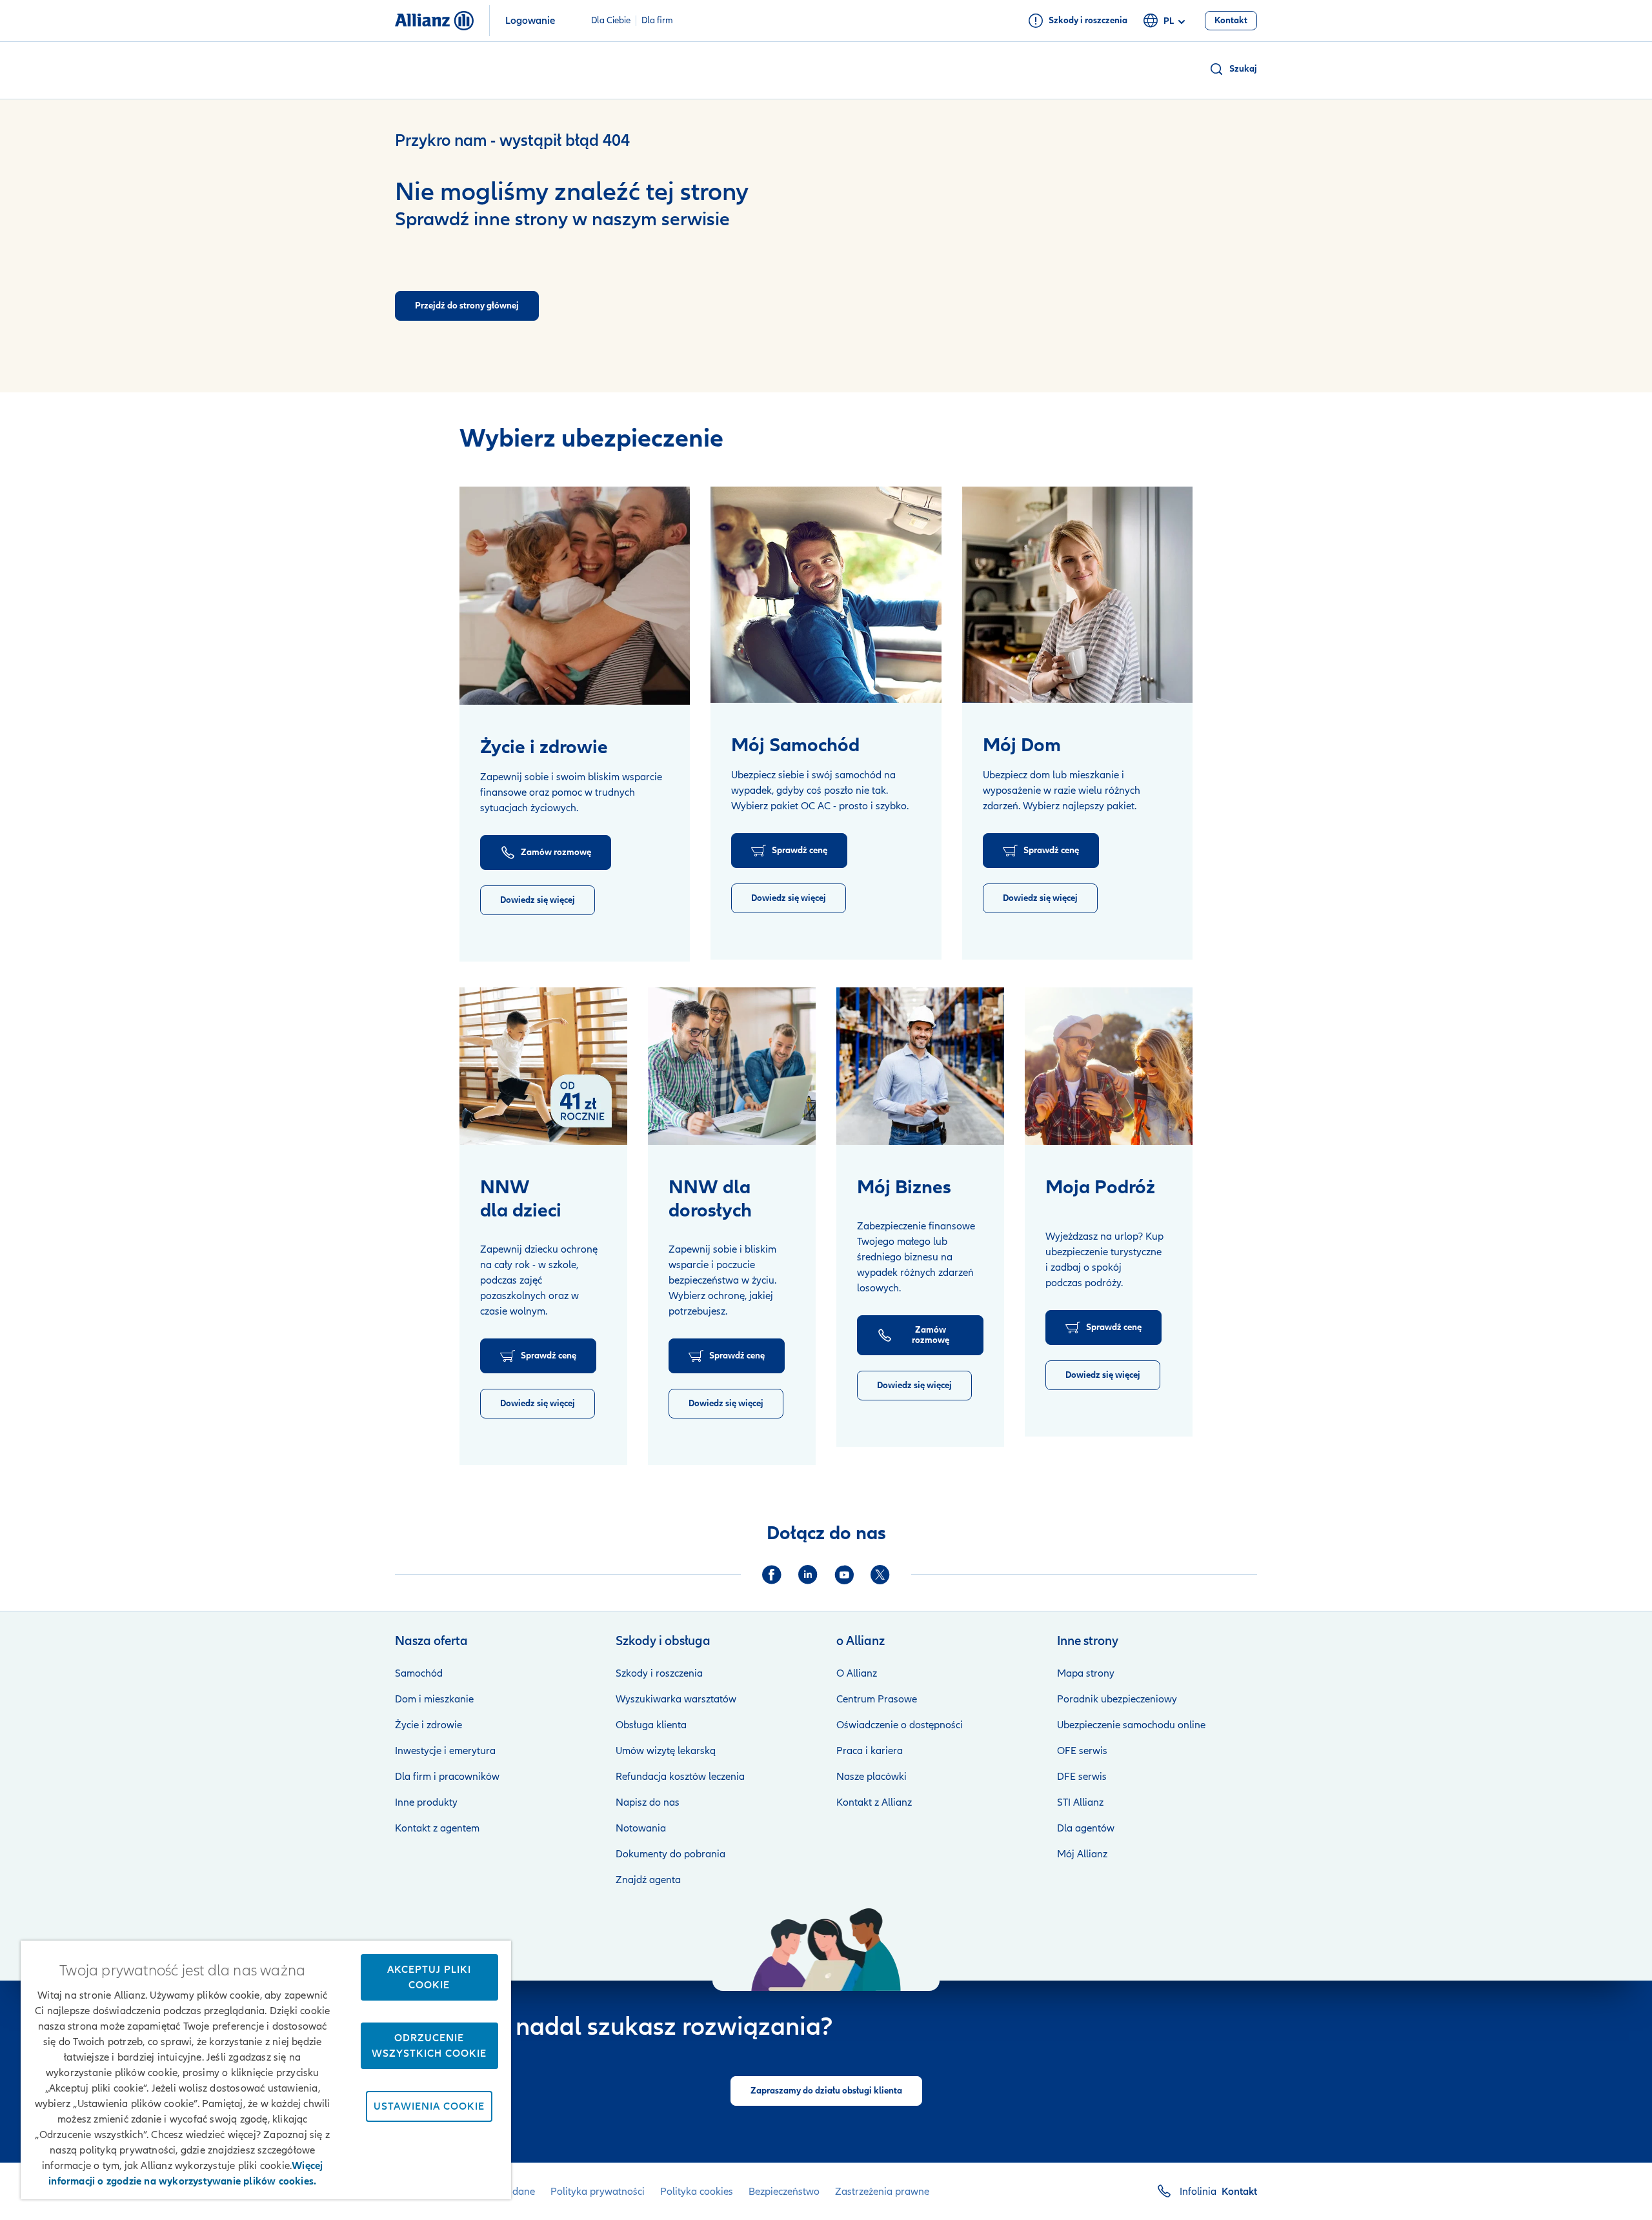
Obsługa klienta (651, 1725)
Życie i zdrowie (428, 1725)
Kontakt (1239, 2192)
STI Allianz (1080, 1802)
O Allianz (857, 1673)
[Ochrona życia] (575, 596)
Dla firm (657, 21)
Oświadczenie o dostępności (900, 1725)
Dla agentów (1086, 1828)
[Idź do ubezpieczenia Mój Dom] (1077, 595)
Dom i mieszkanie (434, 1699)
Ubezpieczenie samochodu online (1131, 1725)
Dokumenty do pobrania (670, 1854)
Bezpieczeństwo (784, 2192)
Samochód (419, 1673)
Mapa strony (1086, 1673)
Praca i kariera (870, 1751)
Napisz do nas (648, 1802)
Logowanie (530, 21)
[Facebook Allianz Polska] (772, 1575)
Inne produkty (426, 1802)
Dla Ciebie (611, 21)
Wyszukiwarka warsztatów (676, 1699)
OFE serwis (1082, 1751)
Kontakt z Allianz (874, 1802)
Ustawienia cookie (429, 2106)
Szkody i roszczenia (659, 1673)
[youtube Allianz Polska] (844, 1575)
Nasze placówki (871, 1777)
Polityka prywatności (598, 2192)
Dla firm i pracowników (447, 1777)
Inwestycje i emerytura (445, 1751)
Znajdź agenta (648, 1880)
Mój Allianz (1082, 1854)
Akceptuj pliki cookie (429, 1977)
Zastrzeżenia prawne (882, 2192)
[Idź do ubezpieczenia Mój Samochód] (826, 595)
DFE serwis (1082, 1777)
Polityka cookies (697, 2192)
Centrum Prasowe (877, 1699)
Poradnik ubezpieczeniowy (1117, 1699)
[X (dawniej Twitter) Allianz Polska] (880, 1575)
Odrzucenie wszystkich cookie (429, 2046)
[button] (1233, 69)
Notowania (641, 1828)
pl (1169, 21)
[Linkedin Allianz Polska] (808, 1575)
